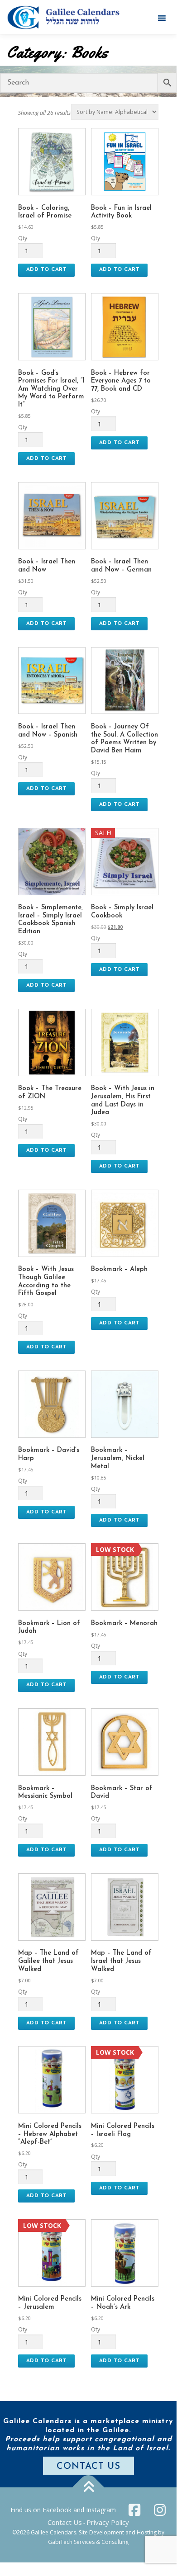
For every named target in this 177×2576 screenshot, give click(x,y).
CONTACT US (88, 2467)
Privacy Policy (108, 2522)
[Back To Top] (88, 2488)
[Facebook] (134, 2510)
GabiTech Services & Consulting (88, 2542)
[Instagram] (160, 2510)
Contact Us (65, 2522)
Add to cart (47, 269)
